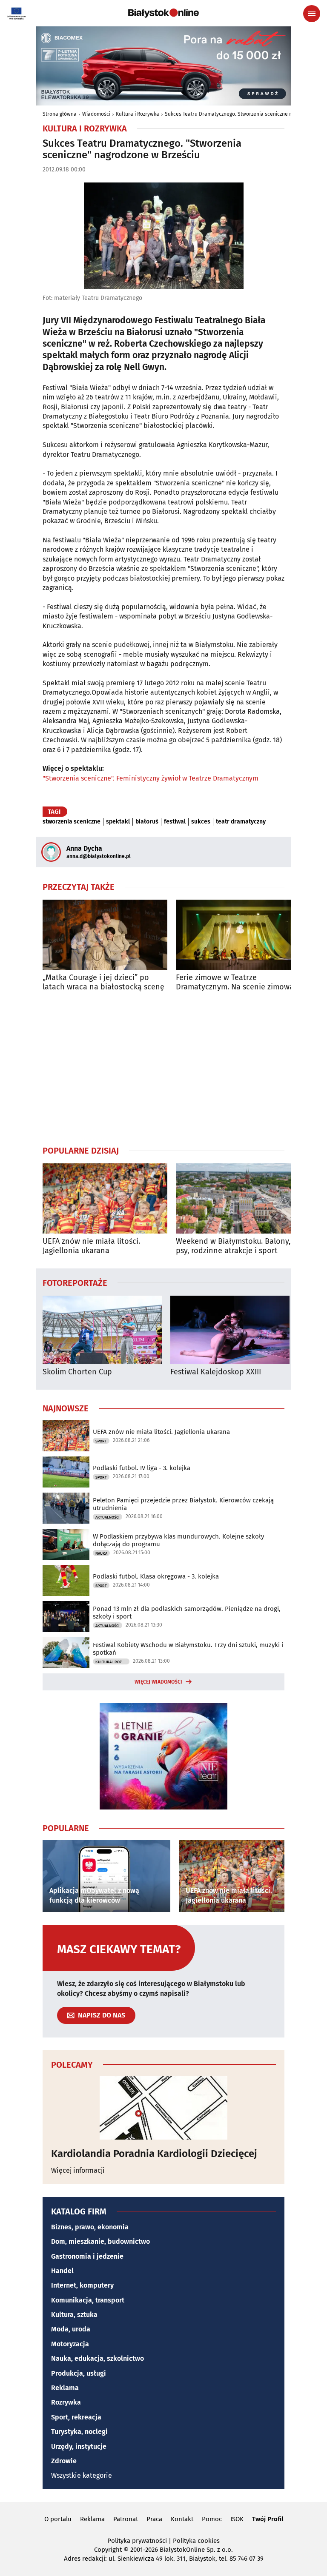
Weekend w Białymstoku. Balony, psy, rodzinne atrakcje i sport (233, 1246)
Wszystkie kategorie (82, 2475)
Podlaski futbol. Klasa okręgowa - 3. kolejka (156, 1576)
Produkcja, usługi (79, 2373)
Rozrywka (66, 2402)
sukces (201, 822)
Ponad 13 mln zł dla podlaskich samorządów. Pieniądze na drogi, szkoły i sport (187, 1613)
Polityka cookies (196, 2541)
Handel (62, 2271)
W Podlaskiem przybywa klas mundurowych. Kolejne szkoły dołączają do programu (178, 1540)
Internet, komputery (82, 2285)
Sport (101, 1441)
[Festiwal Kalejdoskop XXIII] (230, 1330)
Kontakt (182, 2519)
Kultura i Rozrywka (138, 114)
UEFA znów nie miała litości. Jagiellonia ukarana (91, 1246)
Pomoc (212, 2519)
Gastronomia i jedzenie (87, 2256)
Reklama (65, 2388)
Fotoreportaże (75, 1282)
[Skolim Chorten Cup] (102, 1330)
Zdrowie (64, 2461)
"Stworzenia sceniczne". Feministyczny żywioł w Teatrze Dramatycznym (151, 778)
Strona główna (60, 114)
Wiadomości (96, 114)
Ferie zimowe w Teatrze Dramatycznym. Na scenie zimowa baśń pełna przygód (235, 982)
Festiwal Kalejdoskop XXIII (216, 1372)
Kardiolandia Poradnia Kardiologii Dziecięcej (154, 2154)
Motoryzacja (70, 2344)
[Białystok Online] (163, 13)
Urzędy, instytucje (79, 2446)
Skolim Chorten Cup (77, 1372)
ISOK (237, 2519)
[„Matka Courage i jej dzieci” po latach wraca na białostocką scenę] (105, 935)
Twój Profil (268, 2519)
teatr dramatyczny (241, 822)
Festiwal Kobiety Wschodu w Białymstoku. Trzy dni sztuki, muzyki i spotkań (188, 1649)
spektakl (118, 822)
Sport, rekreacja (76, 2417)
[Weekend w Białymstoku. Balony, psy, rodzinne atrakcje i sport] (238, 1198)
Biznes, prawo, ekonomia (90, 2227)
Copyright (108, 2550)
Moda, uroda (71, 2329)
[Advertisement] (163, 1068)
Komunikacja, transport (88, 2300)
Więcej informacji (78, 2170)
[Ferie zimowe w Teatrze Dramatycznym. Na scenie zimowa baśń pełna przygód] (238, 935)
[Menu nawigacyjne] (312, 14)
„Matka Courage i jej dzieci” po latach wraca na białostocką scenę (103, 982)
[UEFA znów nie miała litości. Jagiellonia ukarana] (105, 1198)
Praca (154, 2519)
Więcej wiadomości (158, 1682)
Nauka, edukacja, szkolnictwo (98, 2358)
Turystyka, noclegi (79, 2432)
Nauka (101, 1553)
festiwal (175, 822)
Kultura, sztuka (74, 2315)
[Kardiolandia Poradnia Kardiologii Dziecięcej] (163, 2108)
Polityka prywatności (137, 2541)
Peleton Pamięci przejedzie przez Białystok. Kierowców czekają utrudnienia (183, 1504)
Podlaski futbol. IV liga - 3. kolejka (142, 1468)
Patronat (126, 2519)
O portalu (58, 2519)
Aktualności (108, 1517)
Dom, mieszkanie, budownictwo (100, 2241)
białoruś (147, 822)
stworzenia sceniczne (72, 822)
